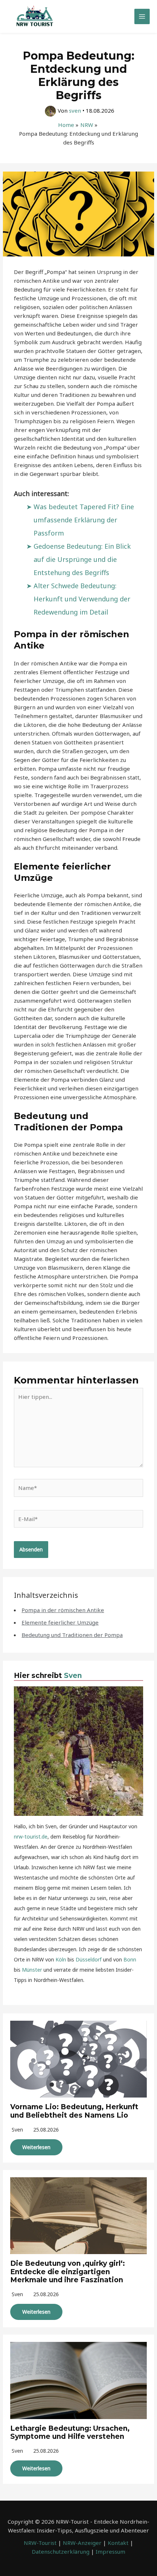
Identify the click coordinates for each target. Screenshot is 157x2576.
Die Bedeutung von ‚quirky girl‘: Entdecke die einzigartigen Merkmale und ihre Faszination (68, 2272)
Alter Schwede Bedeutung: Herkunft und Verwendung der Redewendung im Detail (82, 599)
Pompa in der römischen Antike (63, 1610)
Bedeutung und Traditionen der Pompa (72, 1635)
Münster (32, 1970)
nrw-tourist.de (31, 1837)
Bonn (130, 1959)
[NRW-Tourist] (35, 16)
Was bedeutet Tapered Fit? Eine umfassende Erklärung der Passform (84, 520)
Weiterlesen (36, 2147)
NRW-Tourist (40, 2543)
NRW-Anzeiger (82, 2543)
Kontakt (118, 2543)
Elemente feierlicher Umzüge (60, 1622)
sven (17, 2130)
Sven (73, 1676)
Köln (61, 1959)
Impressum (110, 2551)
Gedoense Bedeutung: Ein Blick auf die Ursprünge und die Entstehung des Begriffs (82, 559)
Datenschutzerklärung (61, 2551)
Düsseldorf (89, 1959)
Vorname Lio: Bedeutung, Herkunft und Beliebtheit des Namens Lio (74, 2111)
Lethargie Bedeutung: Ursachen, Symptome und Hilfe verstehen (70, 2433)
